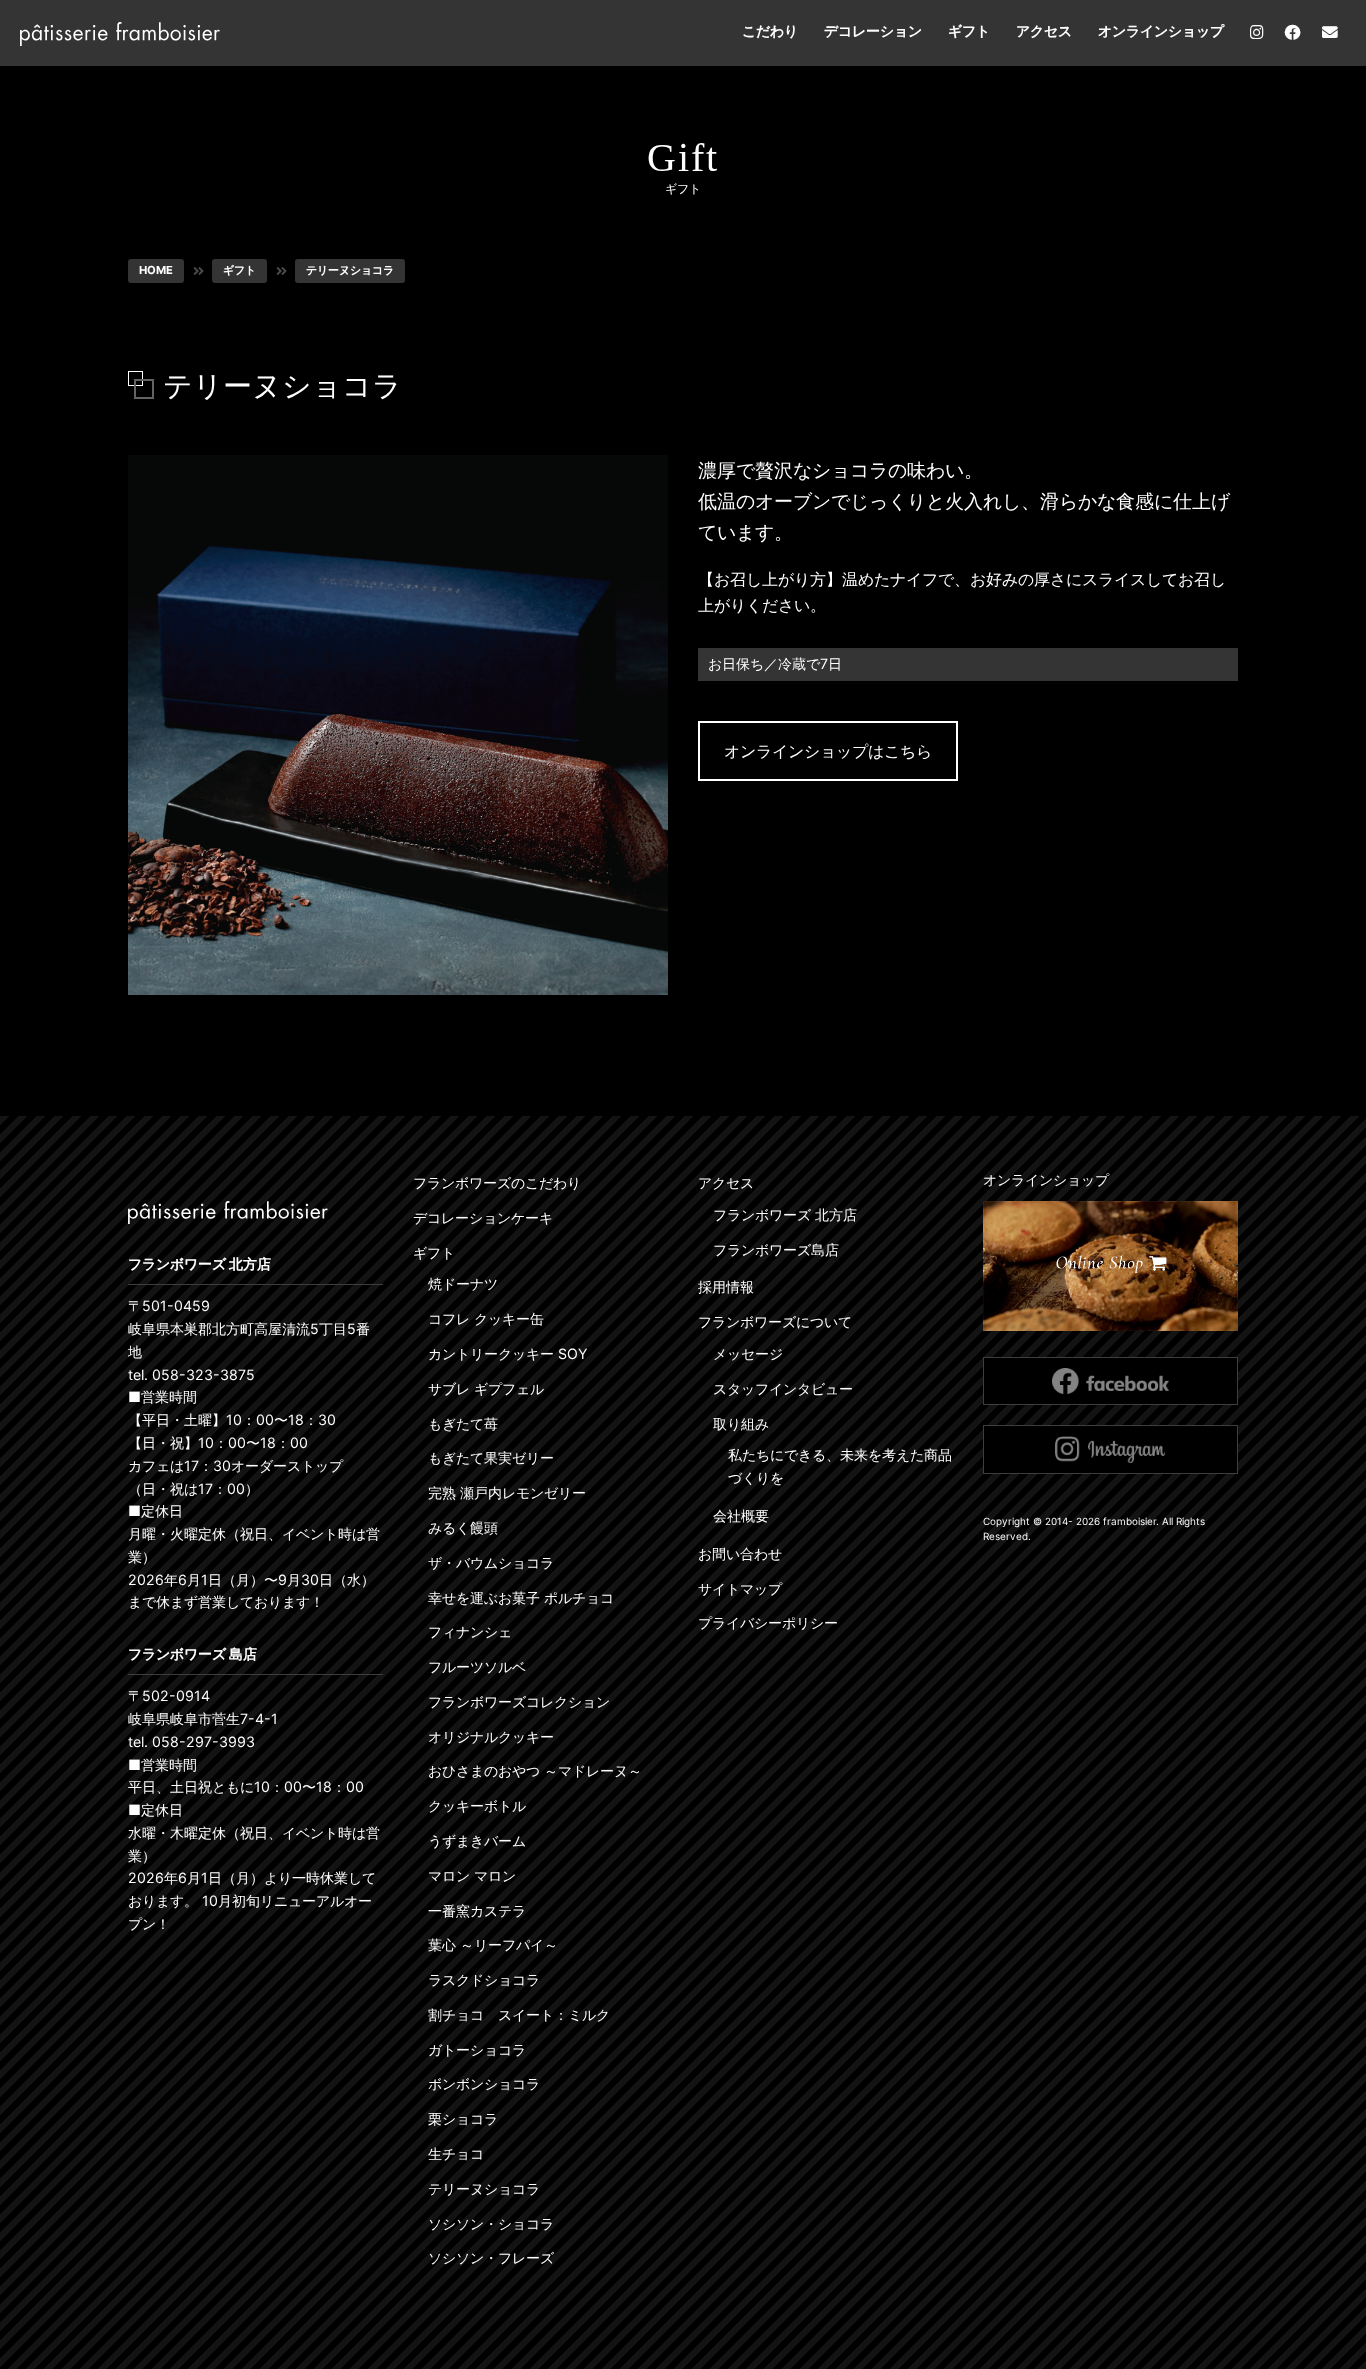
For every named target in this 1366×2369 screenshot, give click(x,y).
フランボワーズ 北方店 (785, 1214)
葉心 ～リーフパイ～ (493, 1944)
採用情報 (726, 1286)
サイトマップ (740, 1588)
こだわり (770, 30)
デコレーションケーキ (483, 1217)
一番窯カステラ (477, 1910)
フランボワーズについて (775, 1321)
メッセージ (748, 1353)
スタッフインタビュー (783, 1388)
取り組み (741, 1423)
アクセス (1044, 30)
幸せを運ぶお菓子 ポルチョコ (521, 1597)
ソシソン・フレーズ (491, 2257)
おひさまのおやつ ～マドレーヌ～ (535, 1770)
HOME (156, 270)
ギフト (969, 30)
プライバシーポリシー (768, 1622)
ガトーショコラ (477, 2049)
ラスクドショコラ (484, 1979)
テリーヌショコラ (350, 270)
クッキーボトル (477, 1805)
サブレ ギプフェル (486, 1388)
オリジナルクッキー (491, 1736)
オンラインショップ (1161, 30)
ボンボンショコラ (484, 2083)
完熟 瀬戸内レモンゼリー (507, 1492)
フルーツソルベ (477, 1666)
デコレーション (873, 30)
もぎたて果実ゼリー (491, 1457)
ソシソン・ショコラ (491, 2223)
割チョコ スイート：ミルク (519, 2014)
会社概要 (741, 1515)
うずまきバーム (477, 1840)
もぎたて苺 (463, 1423)
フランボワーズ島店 (776, 1249)
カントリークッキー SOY (507, 1353)
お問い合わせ (740, 1553)
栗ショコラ (463, 2118)
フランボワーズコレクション (519, 1701)
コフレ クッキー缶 (486, 1318)
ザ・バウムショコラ (491, 1562)
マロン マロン (472, 1875)
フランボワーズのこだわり (497, 1182)
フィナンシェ (470, 1631)
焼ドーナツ (463, 1283)
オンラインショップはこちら (828, 751)
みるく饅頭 (463, 1527)
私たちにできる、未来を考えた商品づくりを (840, 1466)
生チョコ (456, 2153)
